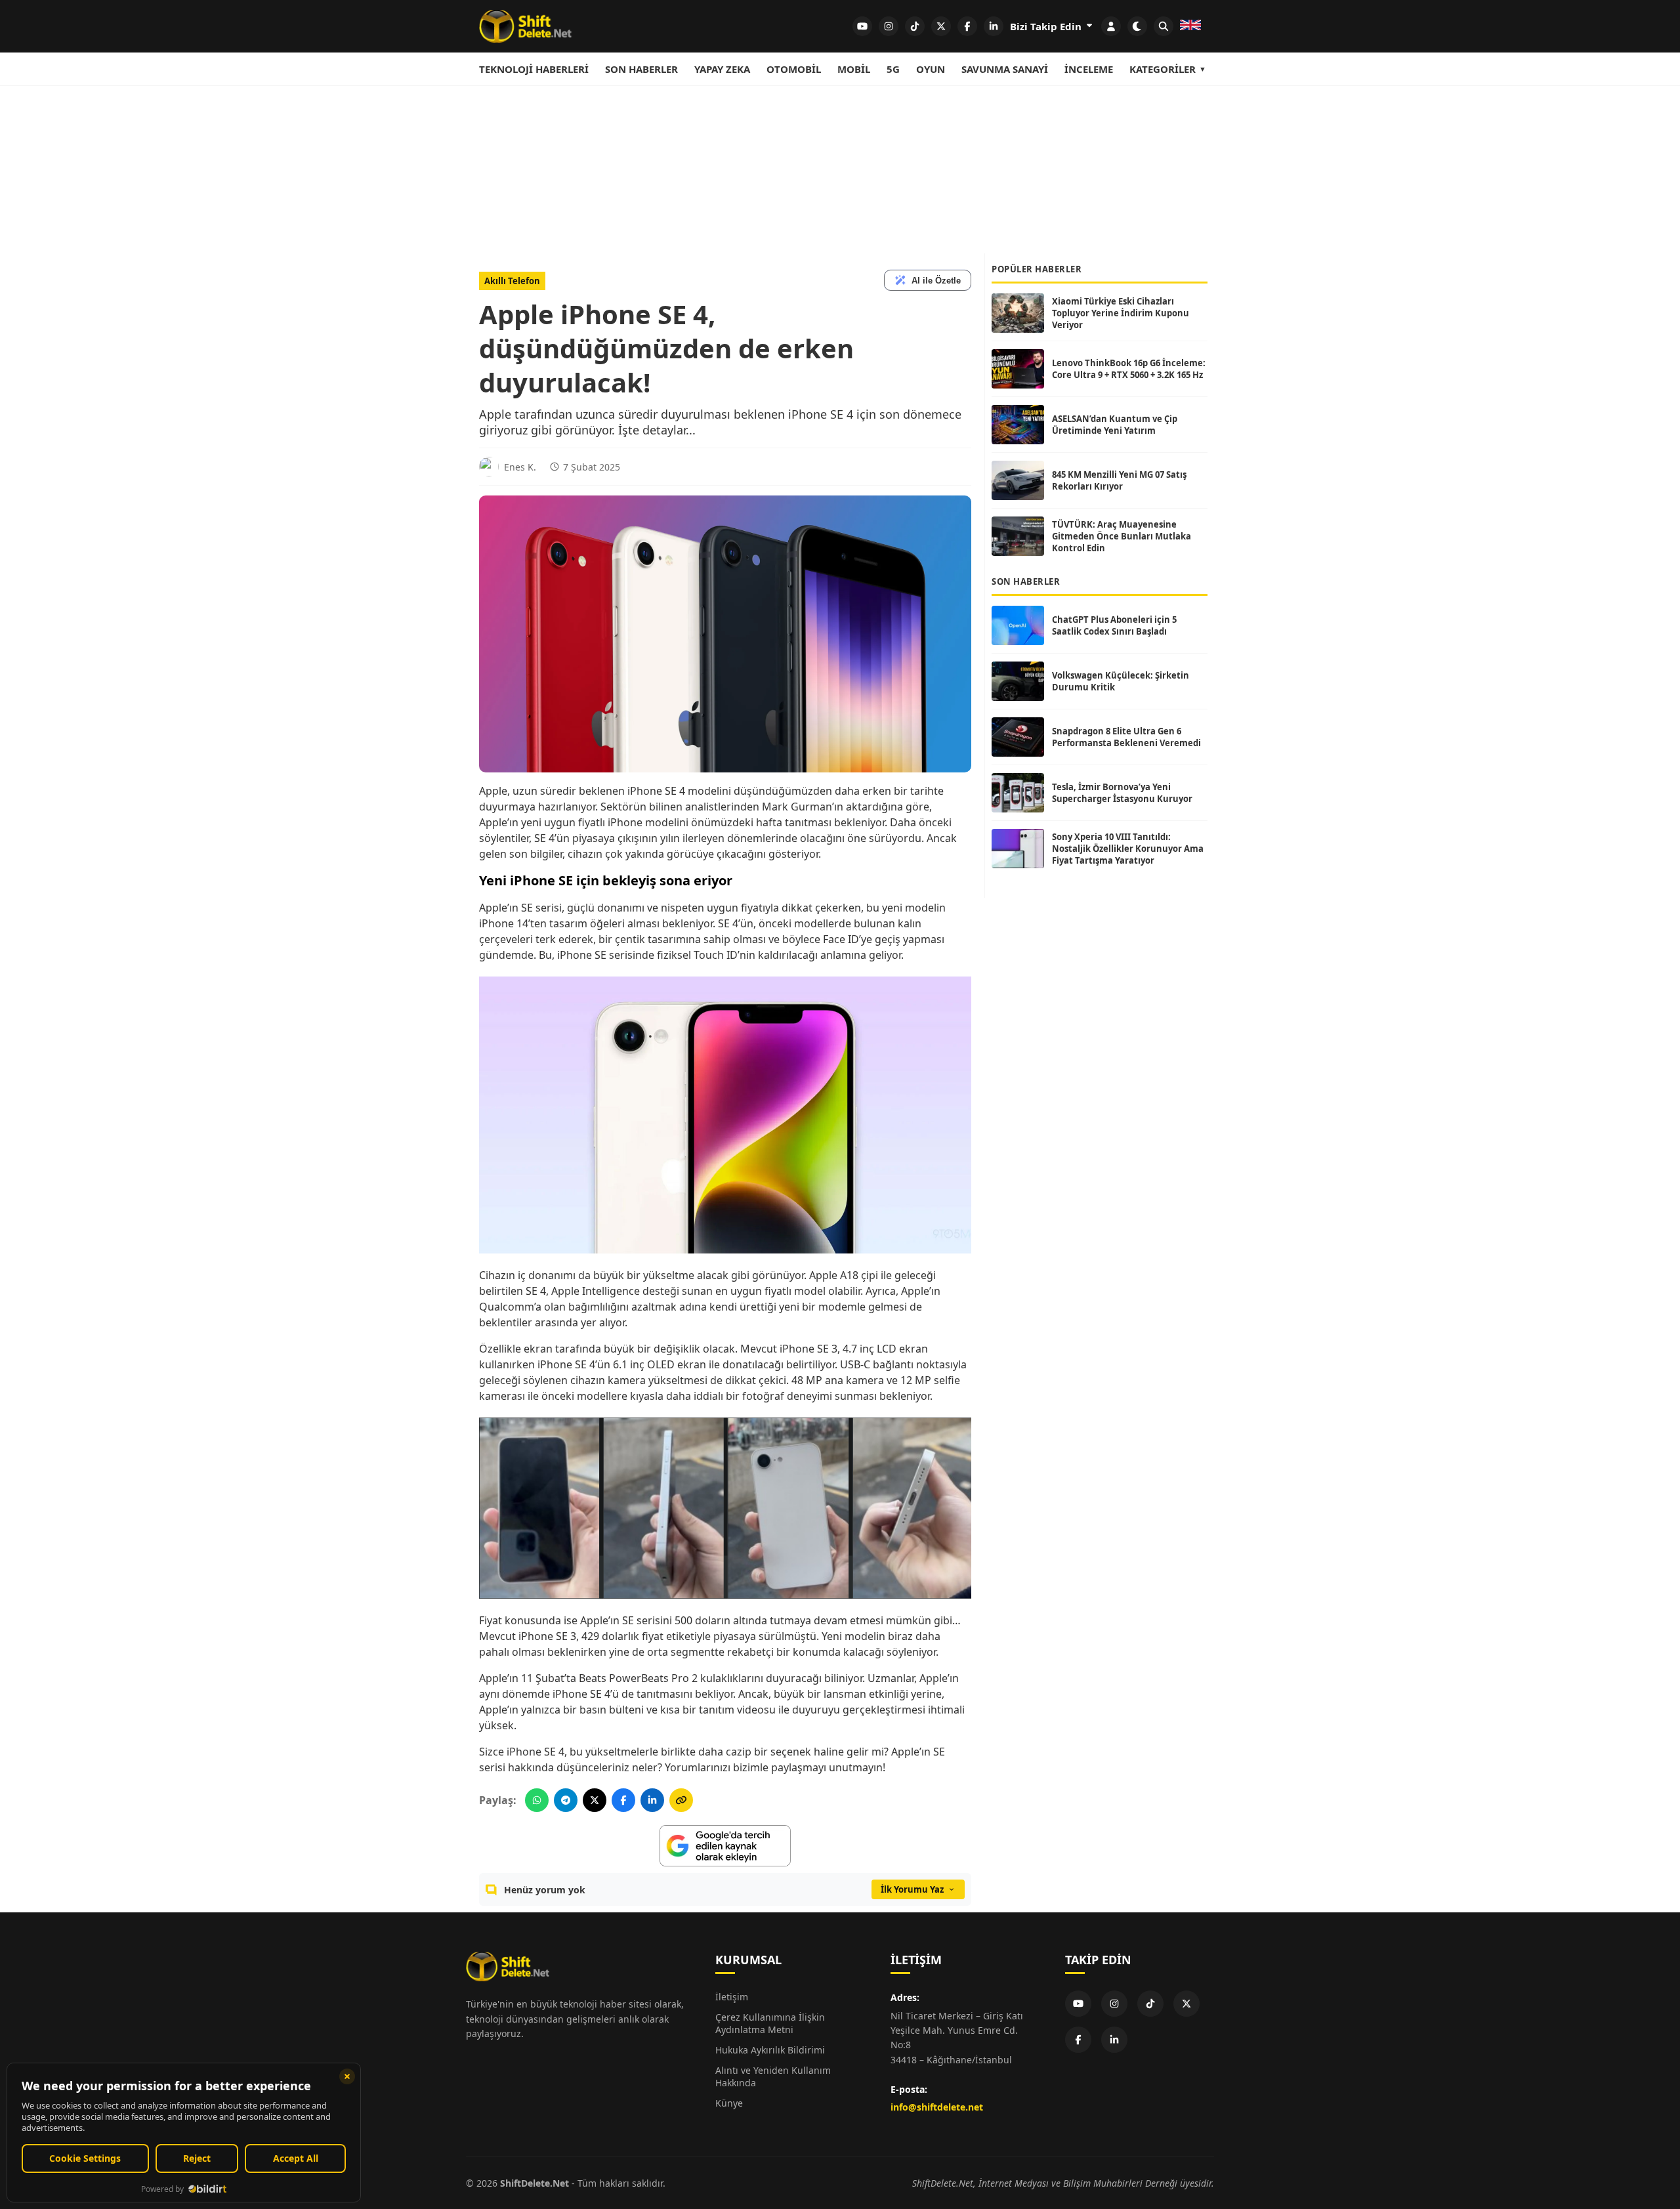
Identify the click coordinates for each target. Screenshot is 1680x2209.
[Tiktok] (1150, 2004)
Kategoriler (1163, 69)
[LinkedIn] (1114, 2040)
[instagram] (889, 26)
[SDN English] (1190, 26)
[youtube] (862, 26)
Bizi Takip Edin (1047, 26)
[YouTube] (1078, 2004)
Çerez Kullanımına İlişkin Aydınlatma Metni (770, 2023)
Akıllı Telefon (512, 281)
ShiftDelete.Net (535, 2183)
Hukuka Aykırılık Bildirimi (770, 2050)
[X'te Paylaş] (595, 1800)
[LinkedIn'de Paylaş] (652, 1800)
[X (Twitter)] (1186, 2004)
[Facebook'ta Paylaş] (623, 1800)
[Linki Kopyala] (681, 1800)
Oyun (931, 69)
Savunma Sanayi (1005, 69)
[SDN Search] (1164, 26)
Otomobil (794, 69)
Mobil (854, 69)
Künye (729, 2103)
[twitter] (941, 26)
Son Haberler (641, 69)
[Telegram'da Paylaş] (566, 1800)
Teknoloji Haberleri (534, 69)
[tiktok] (915, 26)
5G (893, 69)
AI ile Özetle (936, 281)
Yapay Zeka (722, 69)
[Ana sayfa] (525, 26)
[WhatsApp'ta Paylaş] (537, 1800)
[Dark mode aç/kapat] (1137, 26)
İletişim (732, 1997)
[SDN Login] (1111, 26)
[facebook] (967, 26)
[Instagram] (1114, 2004)
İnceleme (1089, 69)
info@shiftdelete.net (937, 2107)
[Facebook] (1078, 2040)
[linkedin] (994, 26)
